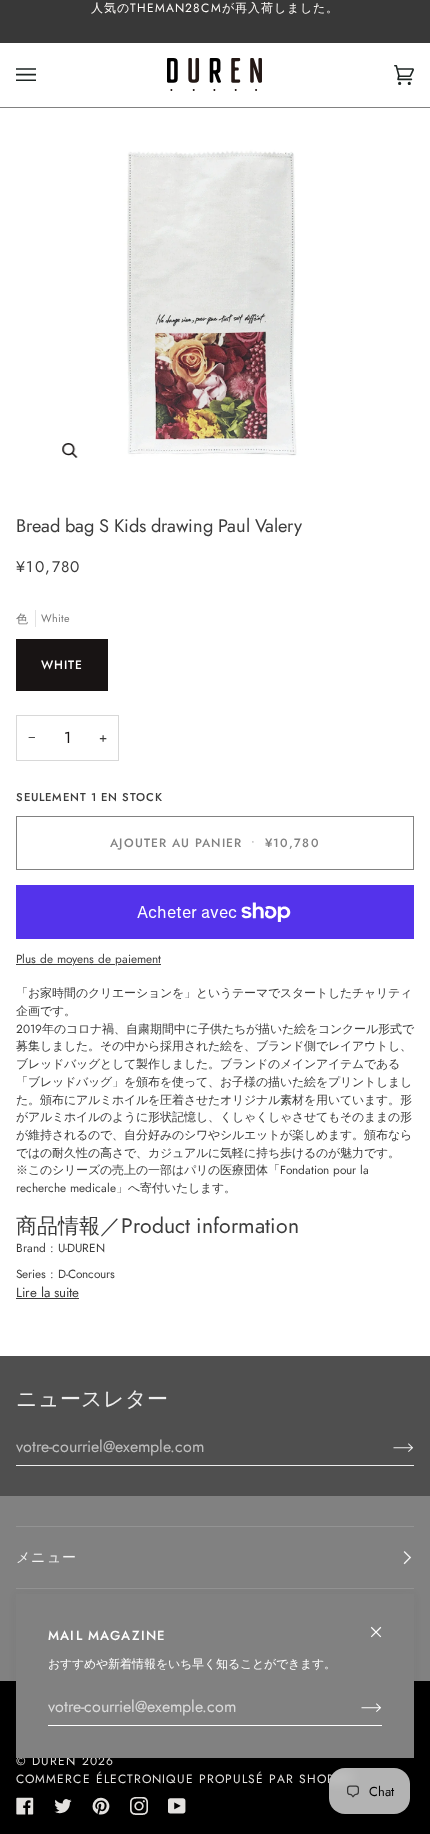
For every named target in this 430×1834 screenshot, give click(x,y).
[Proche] (384, 1623)
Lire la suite (47, 1292)
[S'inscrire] (355, 1707)
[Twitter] (63, 1806)
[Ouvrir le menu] (46, 75)
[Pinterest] (101, 1806)
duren (54, 1761)
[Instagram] (139, 1806)
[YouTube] (177, 1806)
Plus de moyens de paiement (88, 958)
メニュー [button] (46, 1557)
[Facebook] (25, 1806)
